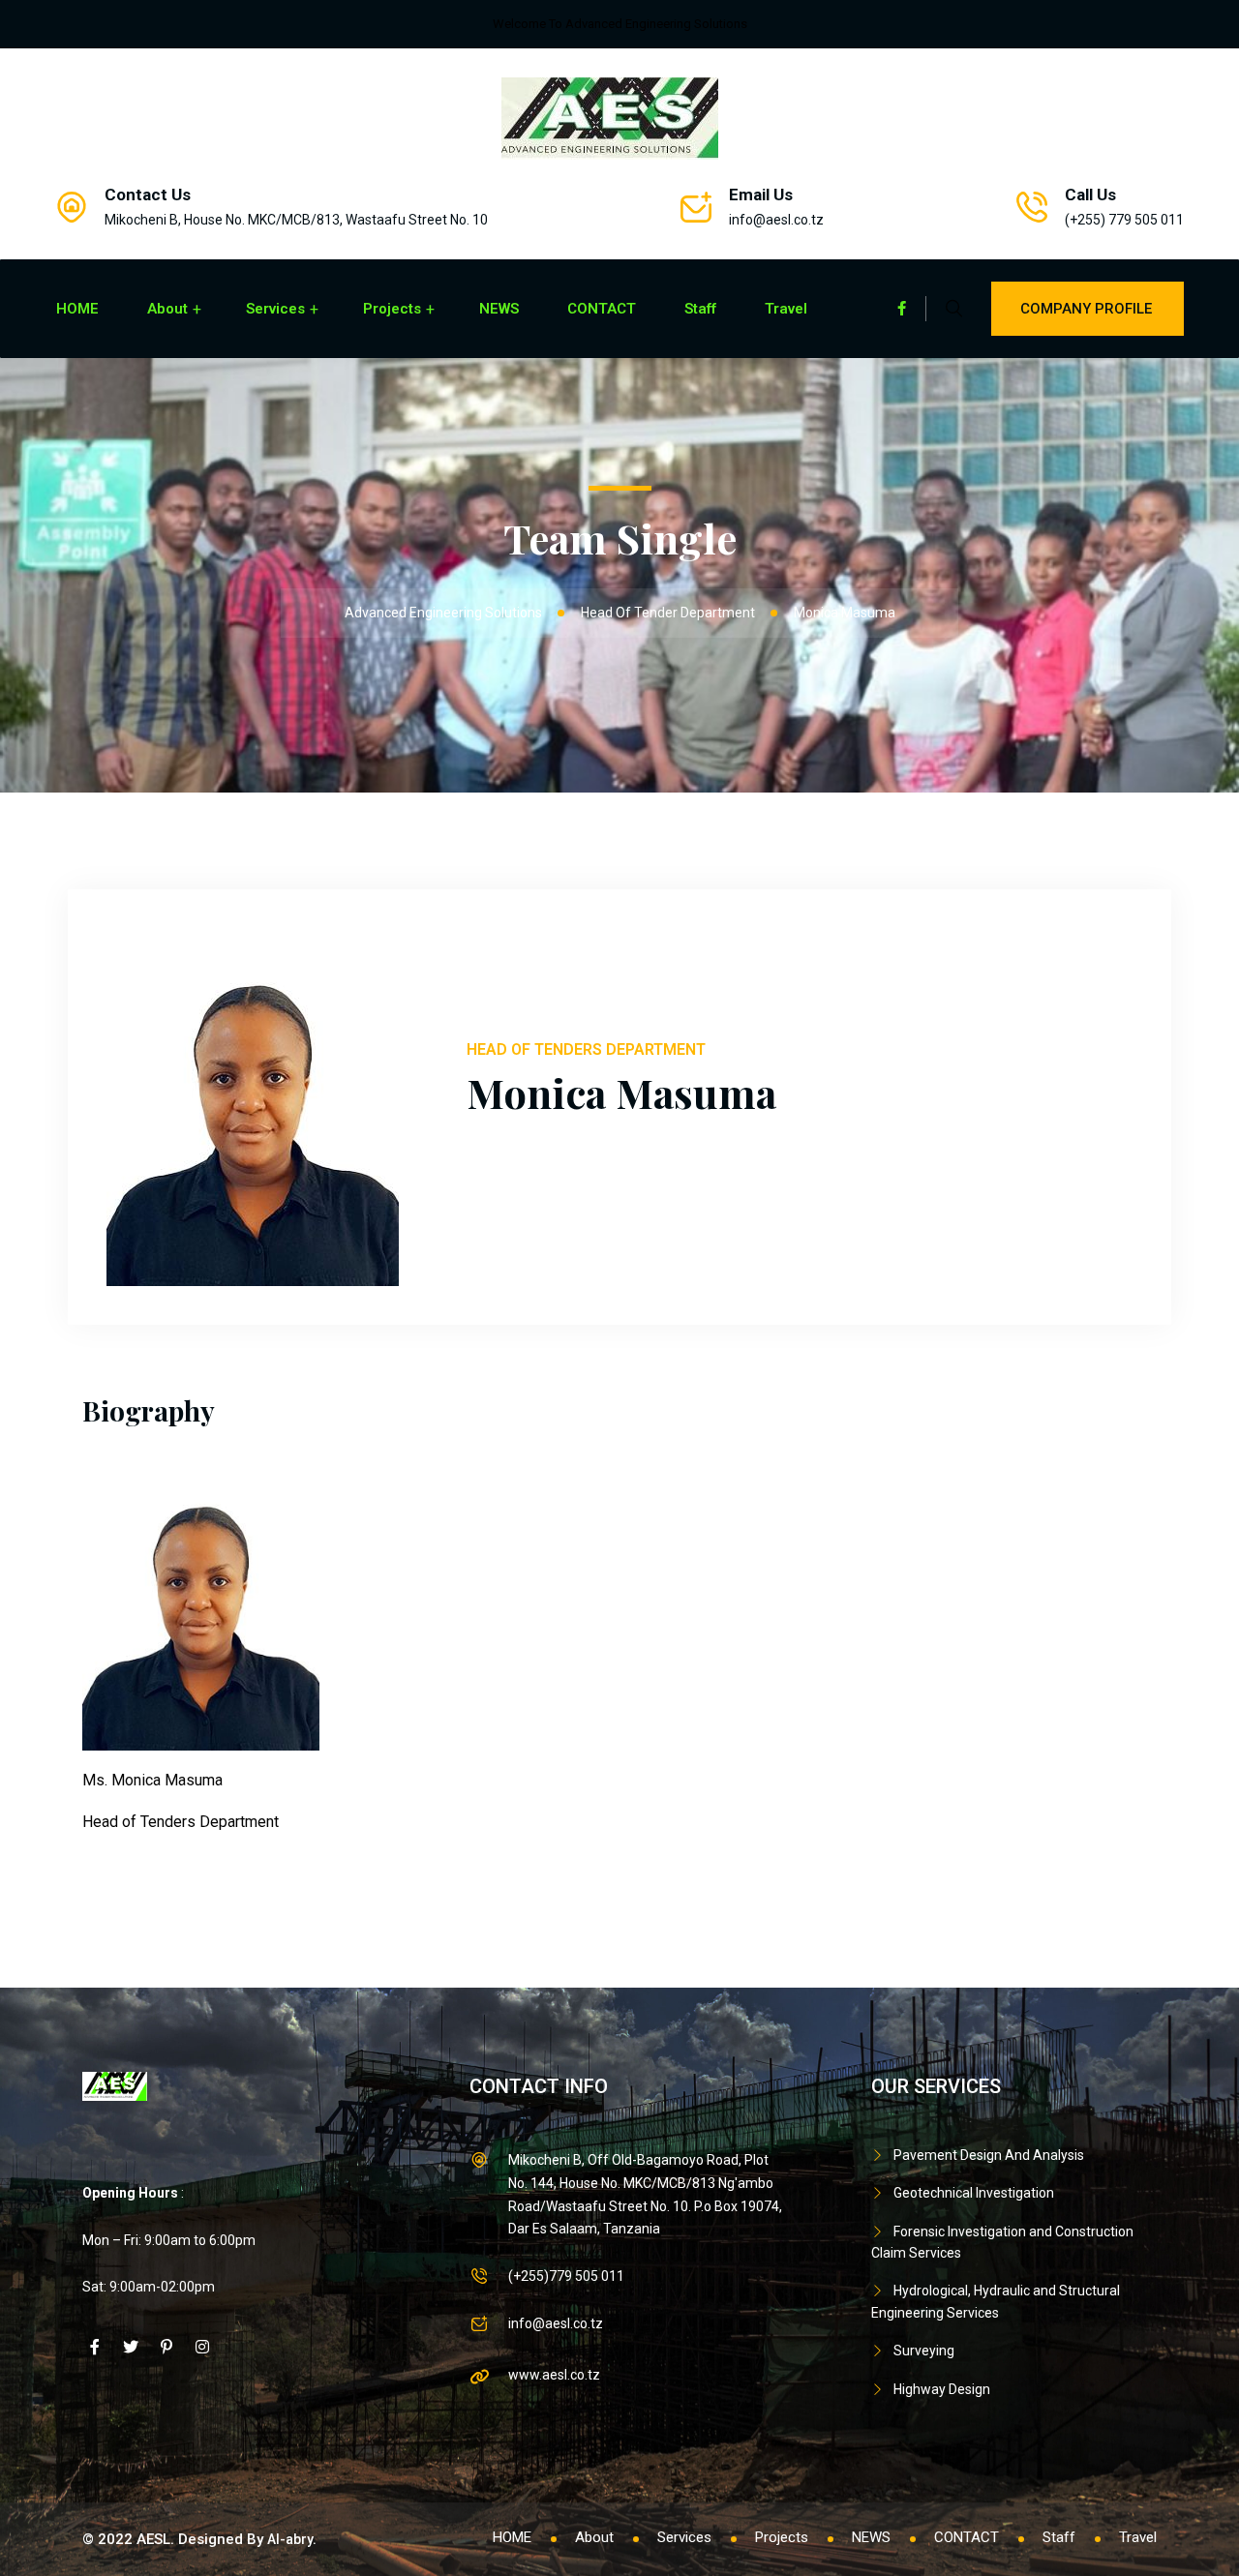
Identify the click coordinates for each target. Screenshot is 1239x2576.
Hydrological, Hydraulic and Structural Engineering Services (996, 2301)
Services (275, 309)
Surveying (924, 2351)
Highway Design (942, 2389)
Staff (700, 309)
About (167, 309)
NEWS (499, 309)
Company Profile (1086, 309)
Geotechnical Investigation (974, 2193)
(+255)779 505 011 (566, 2276)
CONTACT (602, 309)
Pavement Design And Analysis (989, 2155)
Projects (392, 309)
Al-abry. (292, 2539)
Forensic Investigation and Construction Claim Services (1002, 2242)
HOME (77, 309)
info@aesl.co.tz (776, 220)
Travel (786, 309)
